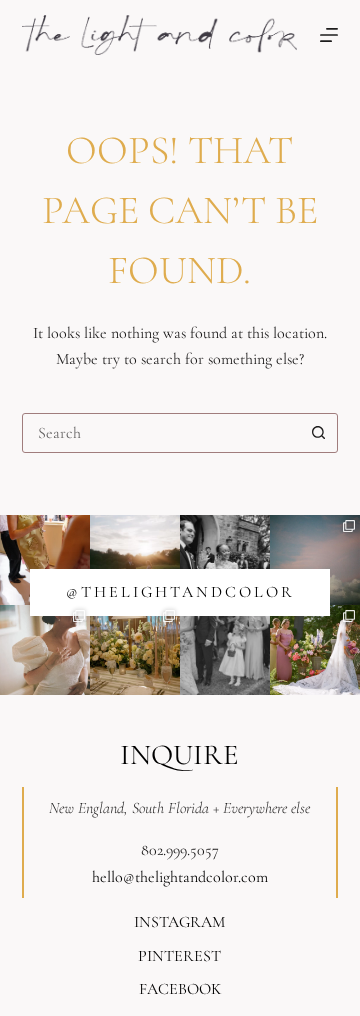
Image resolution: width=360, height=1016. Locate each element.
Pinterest (179, 956)
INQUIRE (179, 754)
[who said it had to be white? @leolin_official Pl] (45, 560)
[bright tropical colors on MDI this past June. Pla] (315, 650)
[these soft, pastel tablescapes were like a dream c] (135, 650)
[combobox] (161, 433)
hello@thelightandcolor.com (180, 877)
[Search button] (318, 433)
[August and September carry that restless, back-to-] (135, 560)
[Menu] (329, 35)
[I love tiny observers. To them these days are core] (225, 650)
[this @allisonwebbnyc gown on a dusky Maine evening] (45, 650)
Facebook (180, 989)
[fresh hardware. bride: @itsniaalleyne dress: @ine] (225, 560)
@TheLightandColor (180, 592)
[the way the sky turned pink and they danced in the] (315, 560)
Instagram (179, 922)
